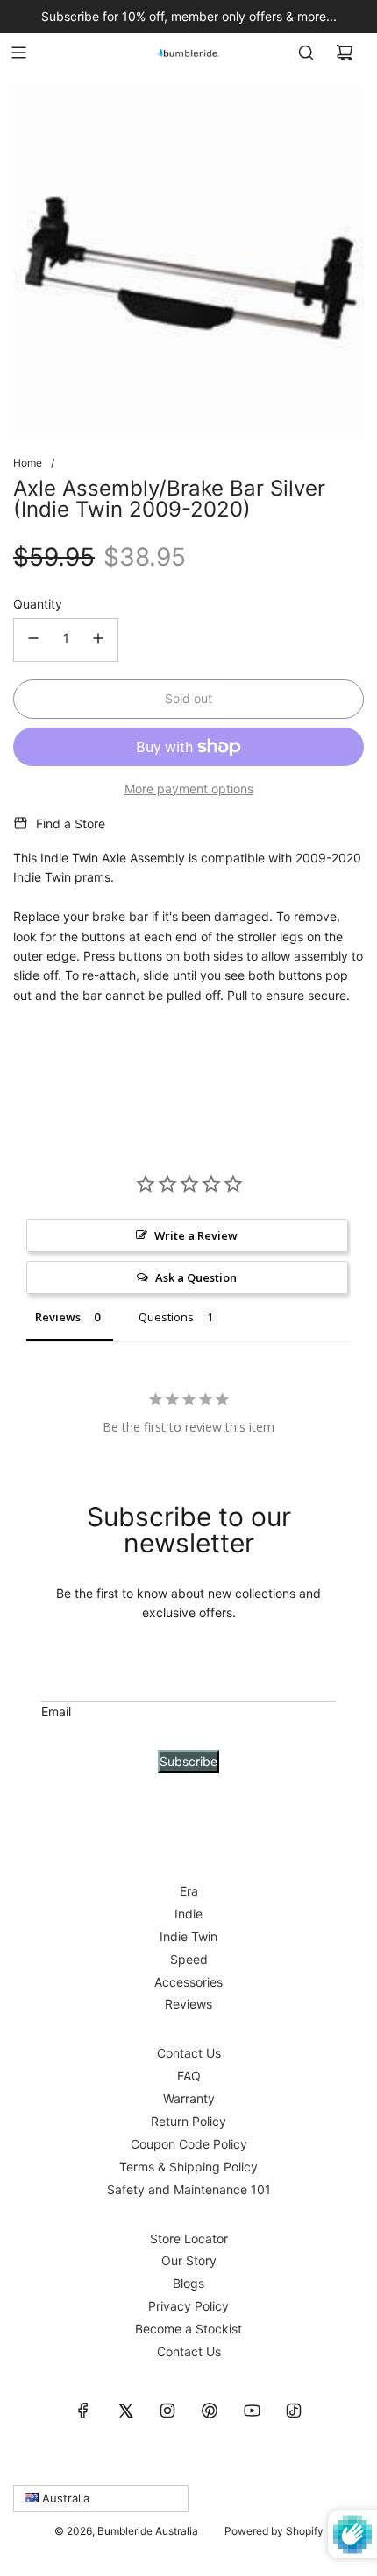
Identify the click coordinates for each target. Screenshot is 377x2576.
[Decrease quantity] (33, 640)
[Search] (306, 53)
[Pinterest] (210, 2411)
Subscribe (188, 1761)
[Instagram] (167, 2411)
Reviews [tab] (58, 1317)
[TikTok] (294, 2411)
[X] (125, 2411)
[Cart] (345, 53)
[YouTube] (252, 2411)
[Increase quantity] (98, 640)
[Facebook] (83, 2411)
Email (56, 1711)
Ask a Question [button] (196, 1277)
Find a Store (71, 823)
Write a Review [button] (196, 1235)
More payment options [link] (189, 788)
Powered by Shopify (274, 2531)
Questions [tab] (166, 1317)
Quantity (38, 604)
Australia (64, 2498)
